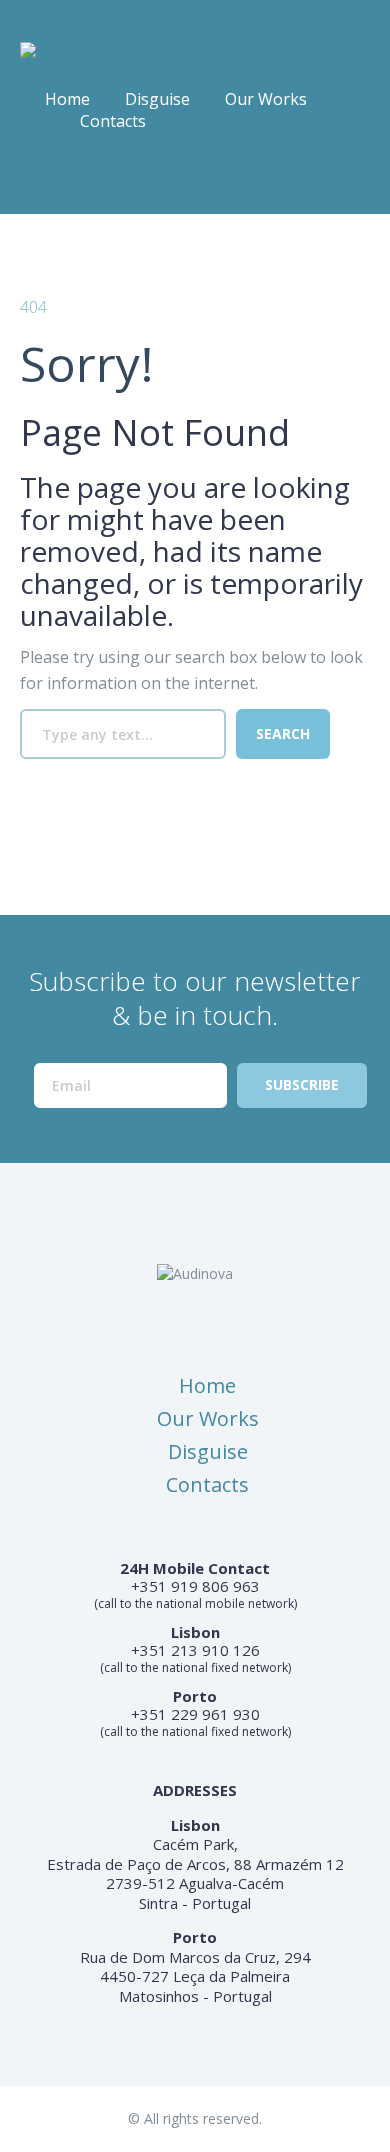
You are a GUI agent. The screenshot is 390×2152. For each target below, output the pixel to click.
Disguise (157, 99)
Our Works (266, 99)
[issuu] (74, 180)
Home (67, 99)
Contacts (113, 121)
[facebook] (34, 180)
